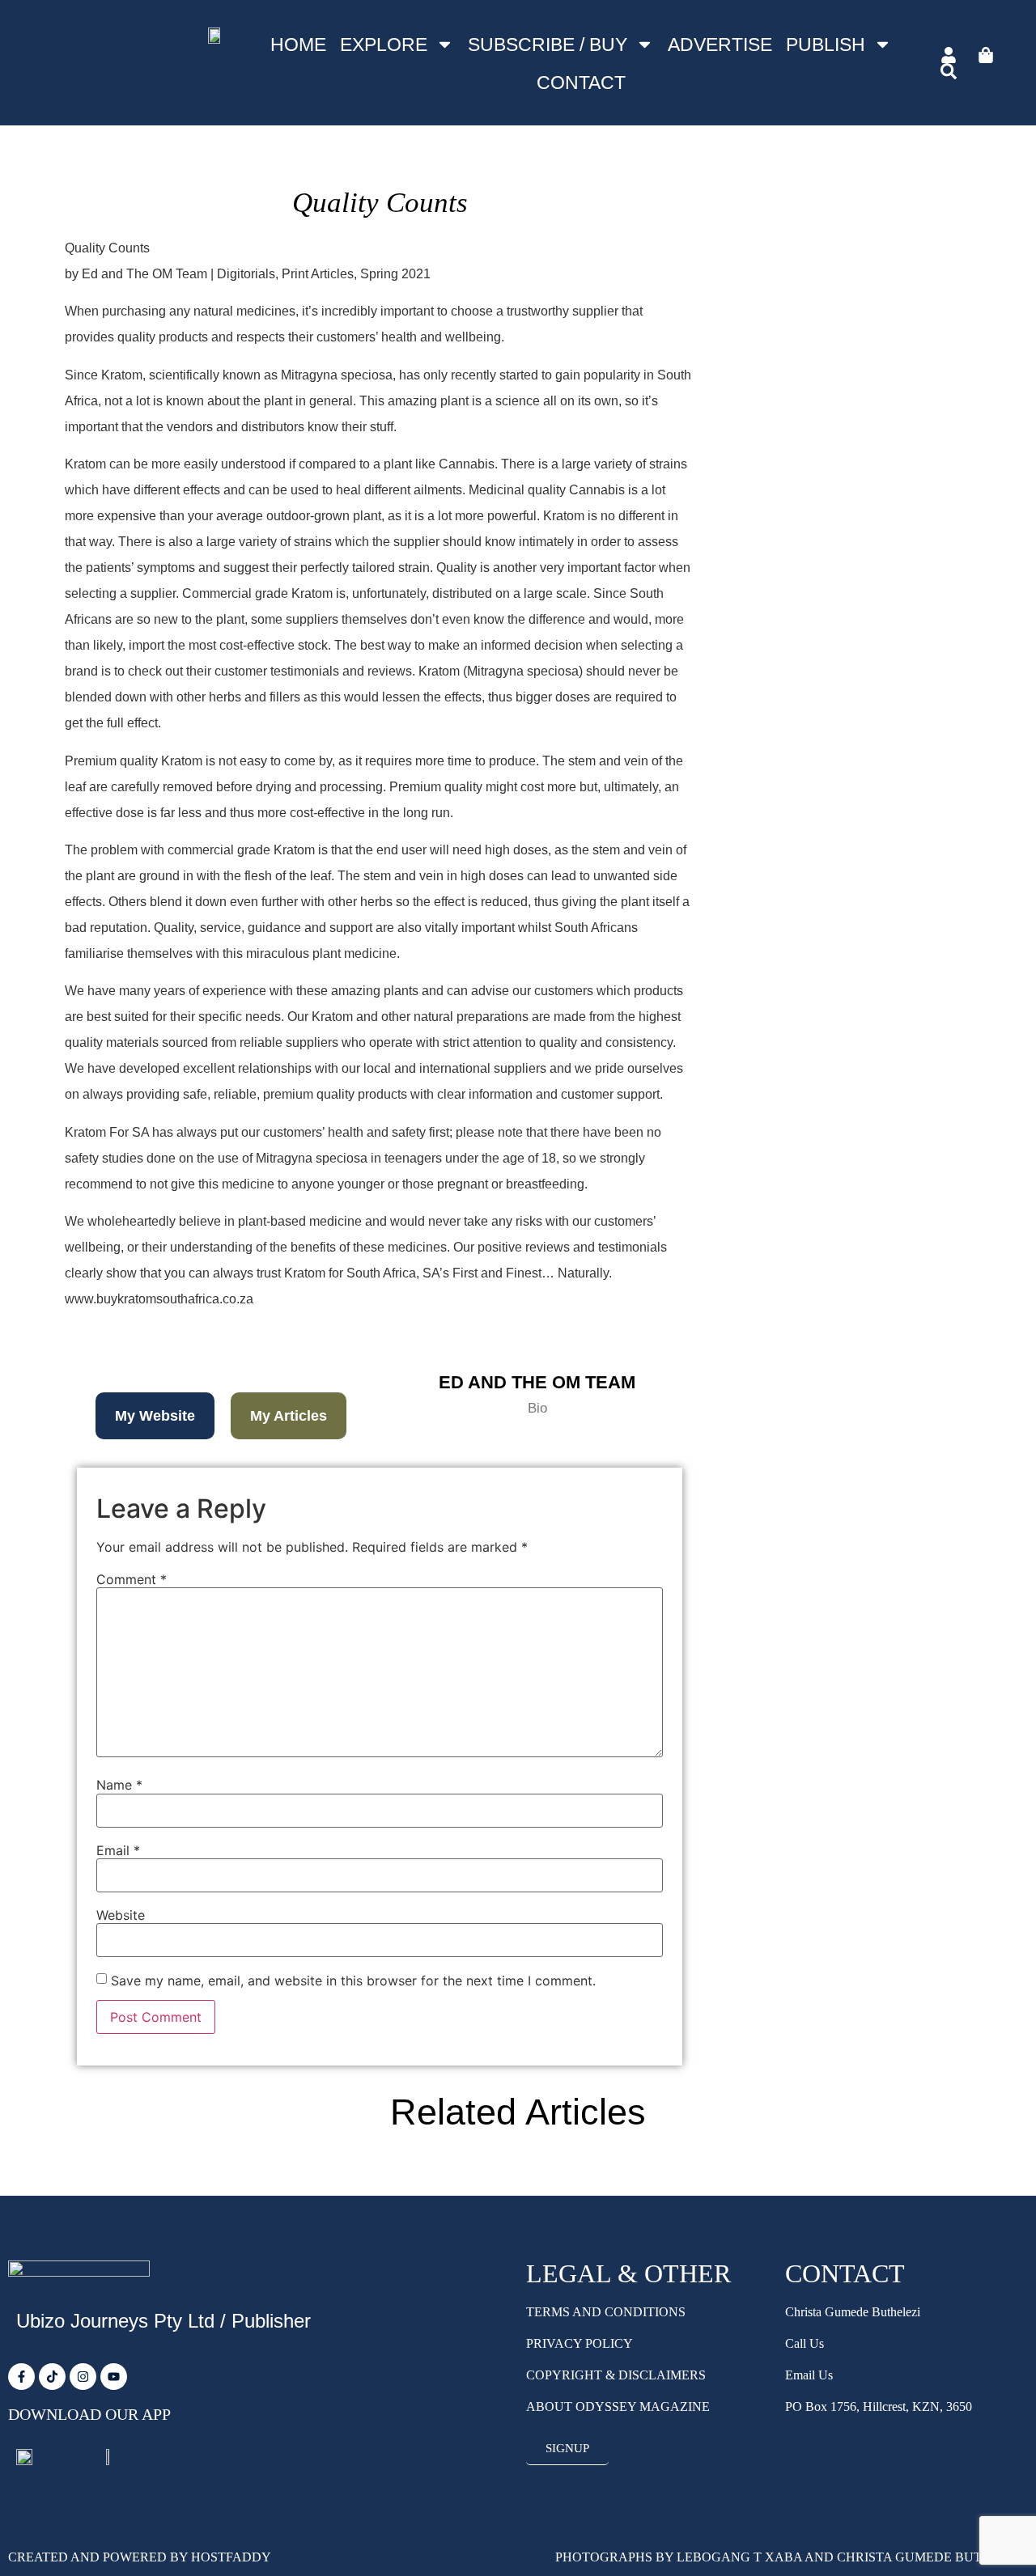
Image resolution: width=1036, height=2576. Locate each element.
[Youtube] (114, 2377)
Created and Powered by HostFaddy (140, 2557)
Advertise (720, 44)
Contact (581, 83)
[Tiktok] (52, 2377)
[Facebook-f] (21, 2377)
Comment (132, 1579)
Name (119, 1785)
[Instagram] (83, 2377)
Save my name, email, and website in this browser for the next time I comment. (353, 1981)
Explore (384, 44)
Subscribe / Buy (548, 44)
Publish (826, 44)
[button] (155, 1416)
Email (118, 1850)
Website (121, 1915)
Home (298, 44)
